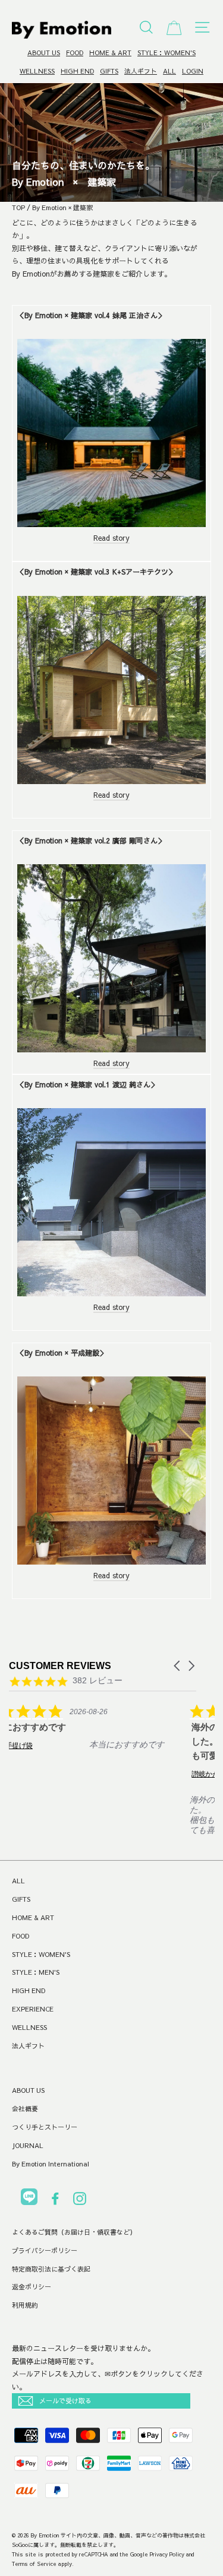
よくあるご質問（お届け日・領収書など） (74, 2232)
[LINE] (29, 2199)
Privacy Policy (167, 2554)
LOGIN (193, 71)
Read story (111, 538)
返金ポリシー (32, 2287)
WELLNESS (37, 71)
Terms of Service (34, 2564)
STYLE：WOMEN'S (167, 53)
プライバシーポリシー (45, 2250)
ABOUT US (44, 53)
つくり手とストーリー (45, 2127)
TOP (18, 207)
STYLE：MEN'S (36, 1972)
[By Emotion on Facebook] (55, 2201)
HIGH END (77, 71)
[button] (178, 1666)
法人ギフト (141, 71)
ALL (169, 71)
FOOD (75, 53)
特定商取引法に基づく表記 (51, 2269)
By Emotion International (51, 2164)
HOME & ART (110, 53)
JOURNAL (28, 2145)
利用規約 (25, 2305)
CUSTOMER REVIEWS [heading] (60, 1666)
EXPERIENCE (33, 2009)
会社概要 (25, 2109)
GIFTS (109, 71)
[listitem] (98, 1735)
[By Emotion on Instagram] (80, 2201)
